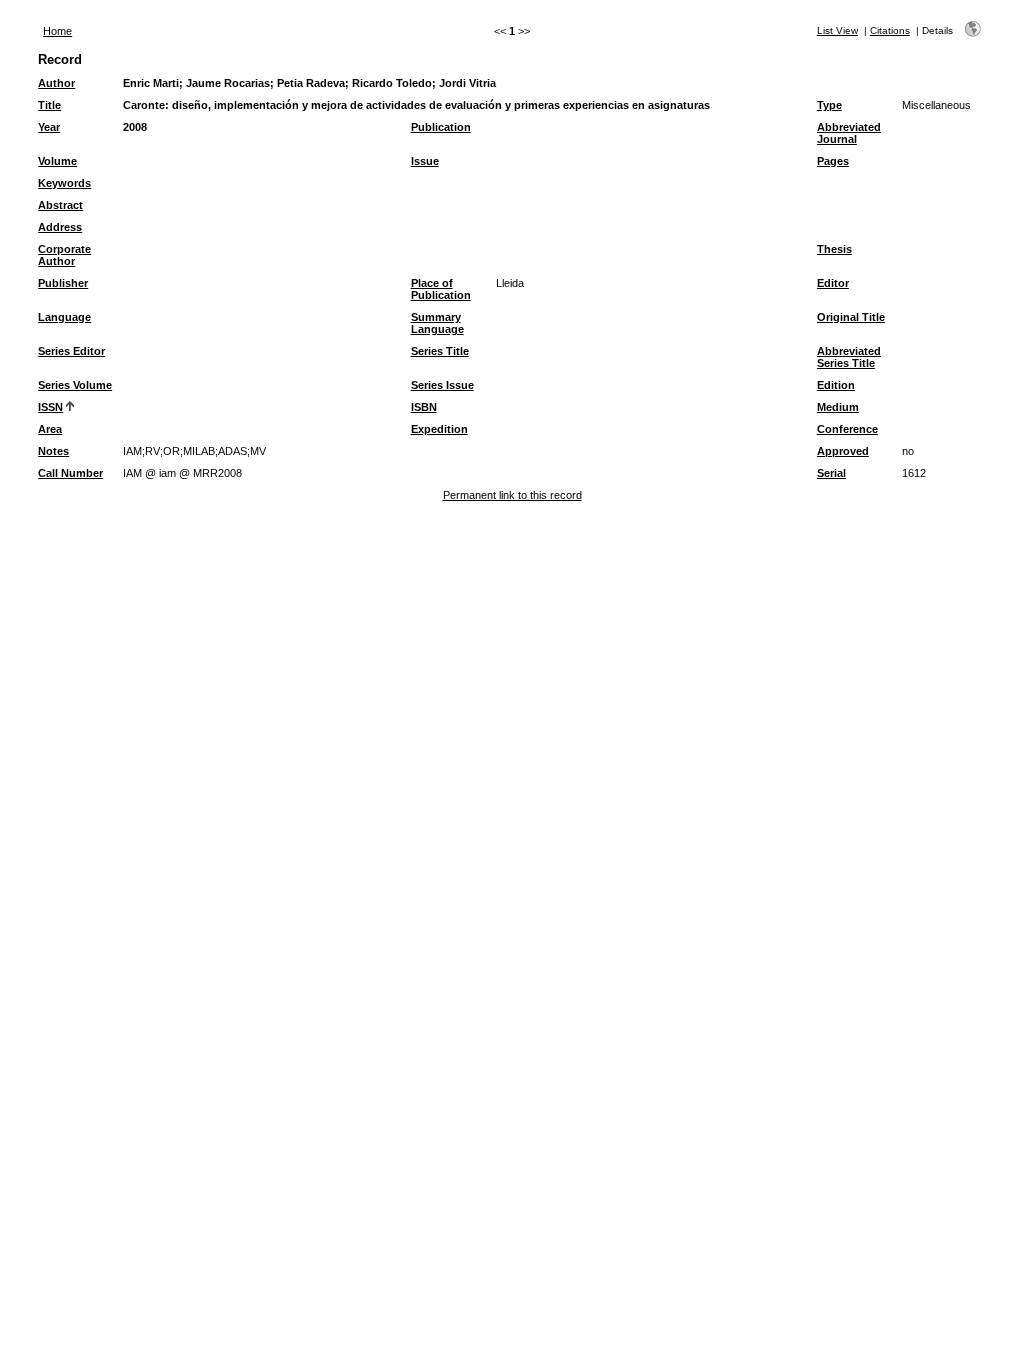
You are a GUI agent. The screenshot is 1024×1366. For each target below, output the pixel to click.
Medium (838, 407)
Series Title (440, 351)
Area (50, 429)
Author (56, 83)
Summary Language (437, 323)
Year (49, 127)
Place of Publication (441, 289)
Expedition (439, 429)
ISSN (50, 407)
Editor (833, 283)
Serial (831, 473)
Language (64, 317)
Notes (53, 451)
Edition (836, 385)
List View (837, 30)
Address (60, 227)
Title (49, 105)
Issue (425, 161)
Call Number (70, 473)
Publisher (63, 283)
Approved (843, 451)
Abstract (60, 205)
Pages (833, 161)
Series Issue (442, 385)
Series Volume (75, 385)
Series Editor (71, 351)
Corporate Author (64, 255)
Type (829, 105)
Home (57, 31)
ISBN (424, 407)
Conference (847, 429)
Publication (441, 127)
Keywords (64, 183)
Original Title (851, 317)
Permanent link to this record (512, 495)
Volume (57, 161)
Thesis (834, 249)
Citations (890, 30)
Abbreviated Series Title (849, 357)
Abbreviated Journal (849, 133)
